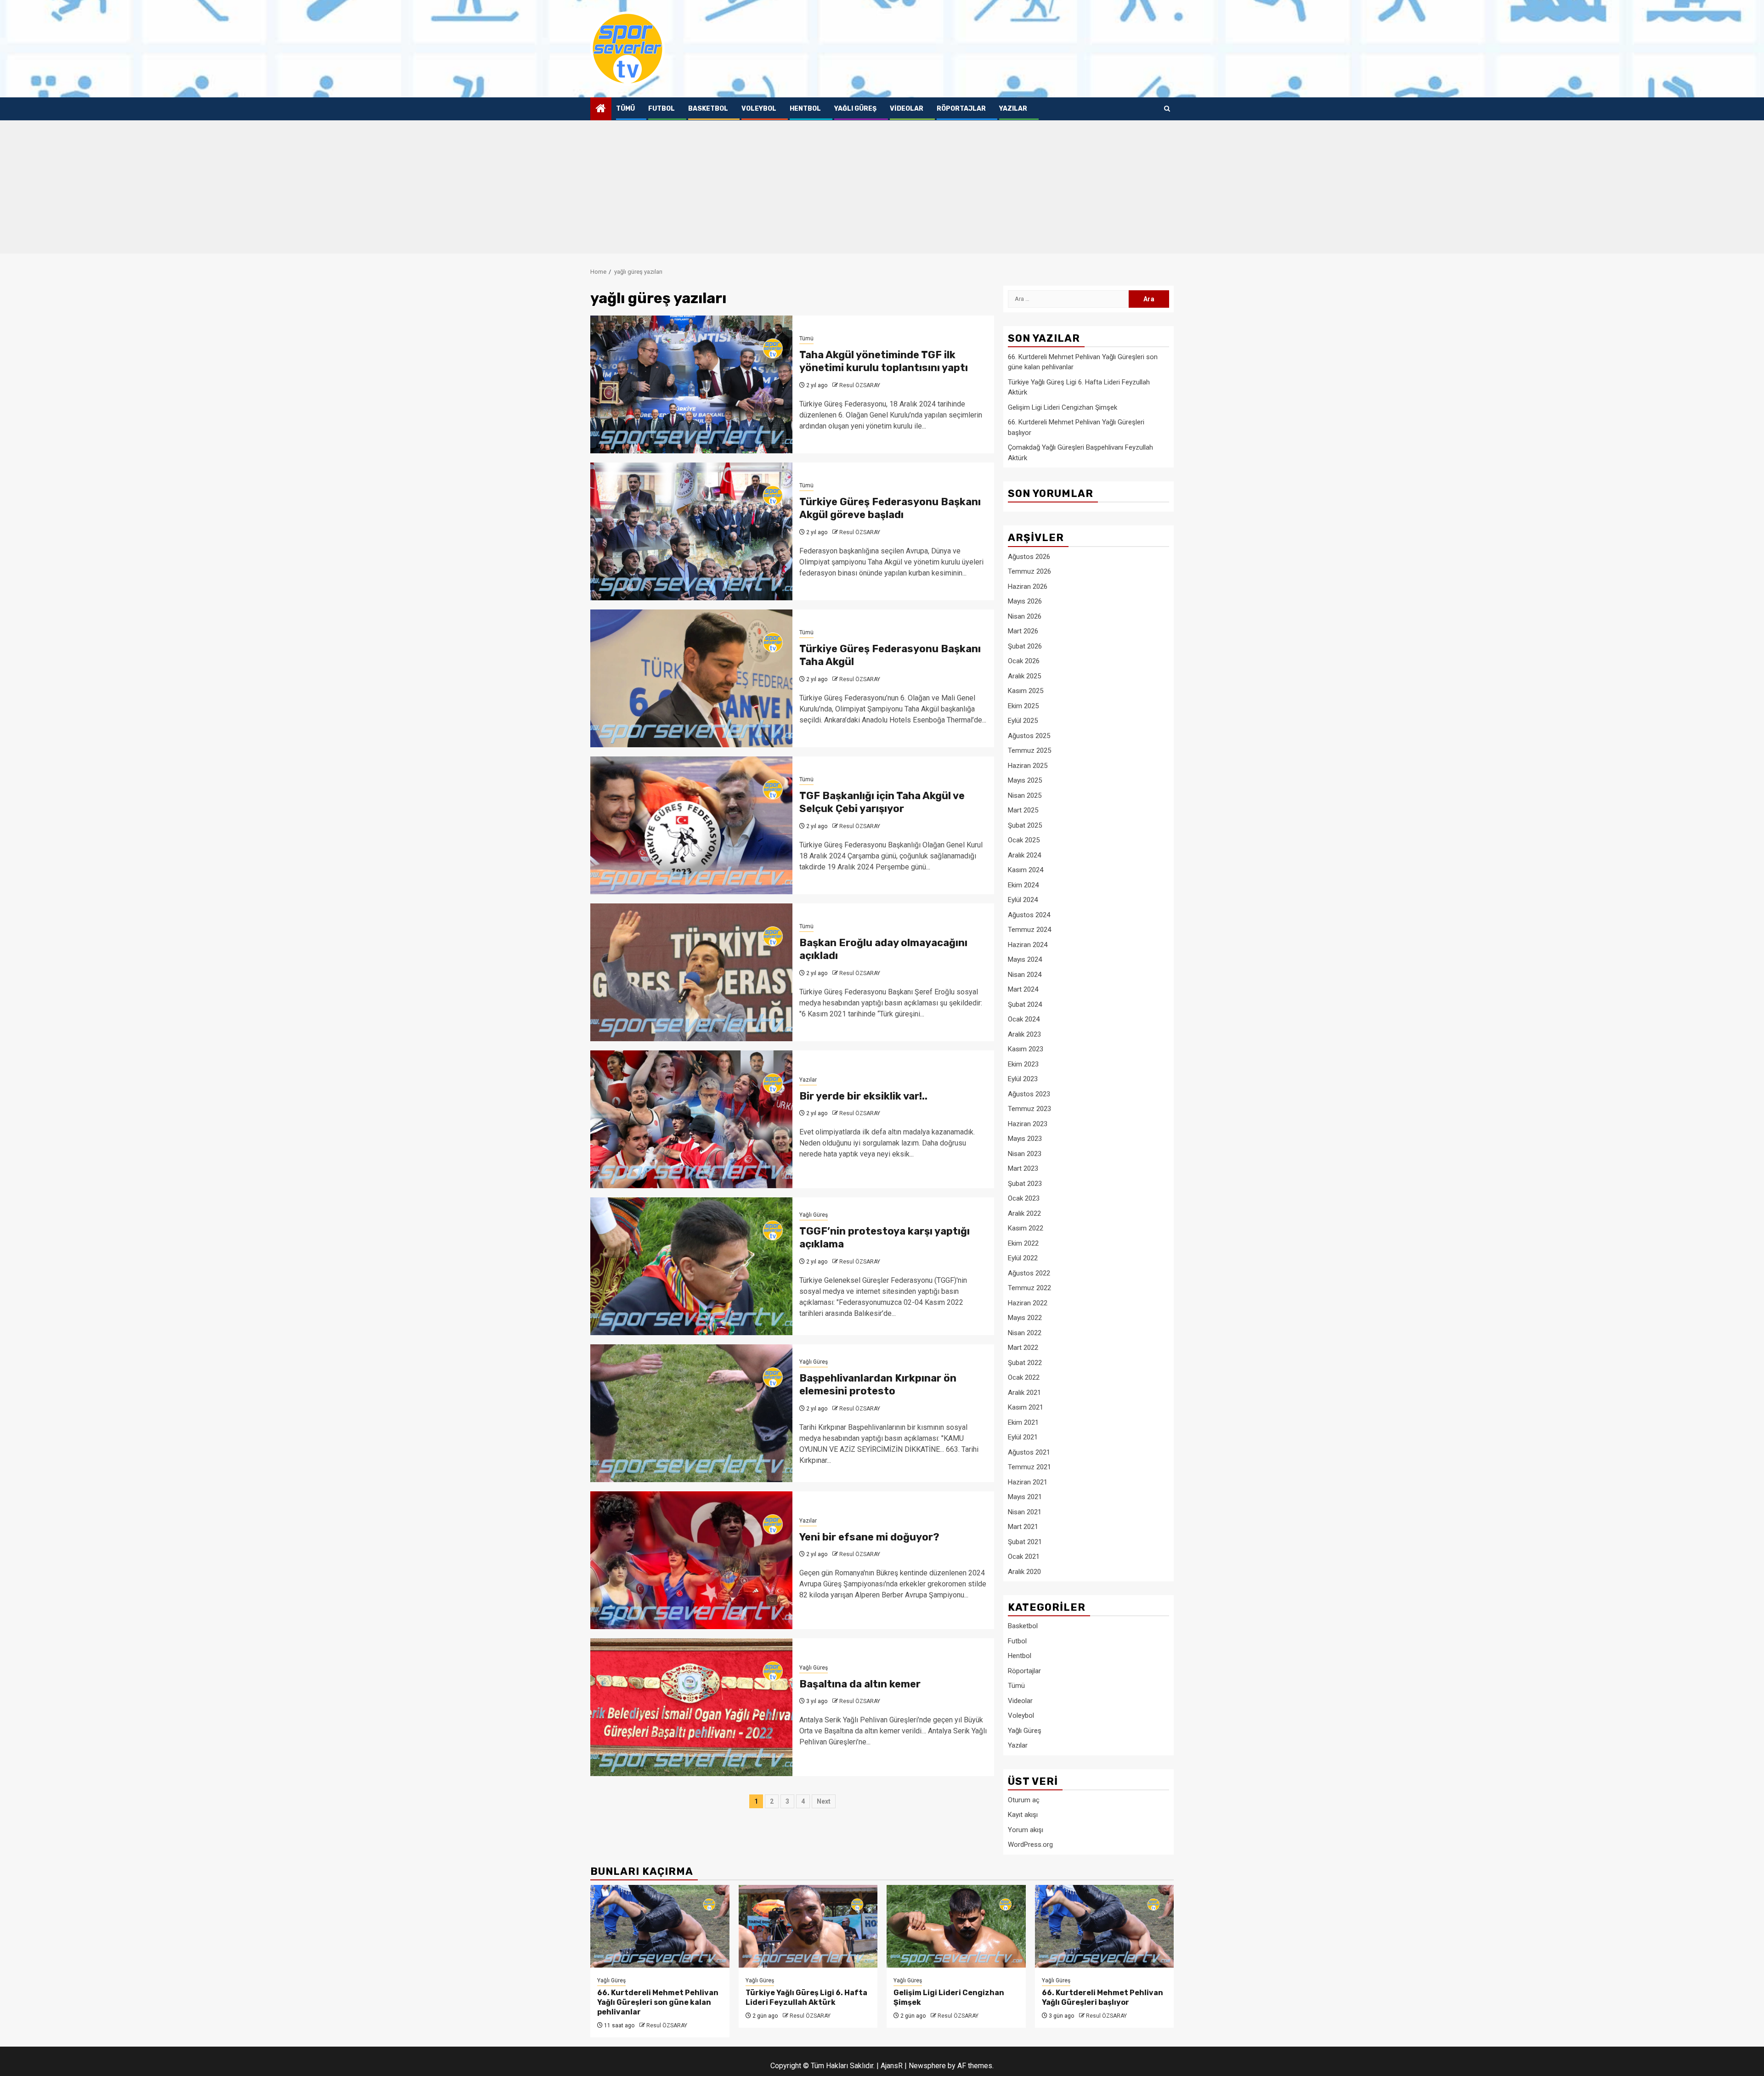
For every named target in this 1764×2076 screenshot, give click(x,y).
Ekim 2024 (1023, 885)
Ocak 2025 (1024, 840)
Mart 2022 (1023, 1348)
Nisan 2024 (1025, 975)
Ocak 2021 (1024, 1557)
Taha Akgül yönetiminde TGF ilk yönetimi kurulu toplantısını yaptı (884, 361)
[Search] (1167, 109)
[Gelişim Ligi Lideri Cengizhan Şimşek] (956, 1926)
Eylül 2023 (1023, 1079)
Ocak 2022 (1024, 1377)
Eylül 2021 (1023, 1437)
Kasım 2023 (1026, 1049)
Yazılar (1013, 109)
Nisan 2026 (1025, 616)
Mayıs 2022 (1025, 1318)
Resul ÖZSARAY (860, 385)
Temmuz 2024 (1029, 930)
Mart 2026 (1023, 631)
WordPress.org (1030, 1845)
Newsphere (927, 2066)
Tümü (625, 109)
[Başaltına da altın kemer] (691, 1707)
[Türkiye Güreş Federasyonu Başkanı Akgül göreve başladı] (691, 531)
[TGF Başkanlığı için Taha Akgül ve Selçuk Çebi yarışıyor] (691, 825)
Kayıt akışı (1023, 1815)
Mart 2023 (1023, 1168)
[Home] (601, 109)
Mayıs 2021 (1025, 1497)
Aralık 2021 (1024, 1393)
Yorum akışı (1026, 1830)
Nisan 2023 (1025, 1154)
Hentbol (805, 109)
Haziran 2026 (1028, 587)
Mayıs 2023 (1025, 1139)
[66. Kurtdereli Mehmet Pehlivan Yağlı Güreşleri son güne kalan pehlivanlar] (660, 1926)
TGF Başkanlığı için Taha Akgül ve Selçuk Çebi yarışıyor (882, 802)
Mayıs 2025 (1025, 780)
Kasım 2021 (1026, 1407)
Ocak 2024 (1024, 1019)
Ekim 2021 (1023, 1422)
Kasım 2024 (1026, 870)
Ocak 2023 (1024, 1198)
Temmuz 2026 (1029, 571)
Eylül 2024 (1023, 900)
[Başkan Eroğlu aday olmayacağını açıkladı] (691, 972)
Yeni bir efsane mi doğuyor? (869, 1537)
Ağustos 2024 (1029, 915)
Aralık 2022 (1024, 1213)
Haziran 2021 (1028, 1482)
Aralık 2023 (1024, 1034)
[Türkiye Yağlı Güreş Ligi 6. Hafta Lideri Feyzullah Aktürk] (808, 1926)
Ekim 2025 (1023, 706)
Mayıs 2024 (1025, 959)
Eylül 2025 (1023, 721)
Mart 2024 (1023, 989)
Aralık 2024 (1024, 855)
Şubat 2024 (1025, 1004)
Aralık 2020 (1024, 1572)
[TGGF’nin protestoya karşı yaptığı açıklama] (691, 1266)
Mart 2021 (1023, 1527)
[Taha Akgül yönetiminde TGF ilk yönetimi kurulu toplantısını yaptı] (691, 384)
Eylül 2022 (1023, 1258)
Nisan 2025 (1025, 795)
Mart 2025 (1023, 810)
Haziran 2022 (1028, 1303)
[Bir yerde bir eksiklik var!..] (691, 1119)
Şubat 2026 (1025, 646)
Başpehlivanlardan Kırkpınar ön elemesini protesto (878, 1385)
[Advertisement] (882, 189)
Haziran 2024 (1028, 945)
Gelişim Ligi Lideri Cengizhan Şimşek (1063, 407)
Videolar (907, 109)
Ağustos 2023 (1029, 1094)
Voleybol (759, 109)
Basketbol (708, 109)
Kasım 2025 (1026, 691)
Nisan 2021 (1025, 1512)
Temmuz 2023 (1029, 1109)
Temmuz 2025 (1029, 750)
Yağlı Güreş (855, 109)
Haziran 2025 (1028, 766)
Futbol (661, 109)
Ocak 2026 (1024, 661)
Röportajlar (961, 109)
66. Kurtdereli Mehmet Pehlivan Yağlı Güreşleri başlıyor (1102, 1997)
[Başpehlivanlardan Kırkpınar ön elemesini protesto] (691, 1413)
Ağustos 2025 (1029, 736)
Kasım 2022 (1026, 1228)
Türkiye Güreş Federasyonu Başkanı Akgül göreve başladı (890, 508)
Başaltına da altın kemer (860, 1684)
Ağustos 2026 (1029, 557)
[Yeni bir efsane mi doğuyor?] (691, 1560)
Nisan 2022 (1025, 1333)
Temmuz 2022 (1029, 1288)
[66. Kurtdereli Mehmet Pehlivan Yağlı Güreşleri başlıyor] (1105, 1926)
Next (824, 1801)
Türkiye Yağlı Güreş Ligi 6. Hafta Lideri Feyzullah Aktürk (806, 1997)
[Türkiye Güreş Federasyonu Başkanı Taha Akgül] (691, 678)
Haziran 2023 (1028, 1124)
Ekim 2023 (1023, 1064)
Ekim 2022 (1023, 1243)
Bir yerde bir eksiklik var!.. (863, 1096)
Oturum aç (1024, 1800)
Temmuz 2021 (1029, 1467)
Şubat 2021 (1025, 1542)
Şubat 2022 (1025, 1363)
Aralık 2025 (1024, 676)
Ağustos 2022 (1029, 1273)
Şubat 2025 (1025, 825)
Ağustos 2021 (1029, 1452)
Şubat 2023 (1025, 1184)
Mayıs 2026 (1025, 601)
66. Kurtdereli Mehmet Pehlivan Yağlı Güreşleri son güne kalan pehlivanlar (658, 2002)
